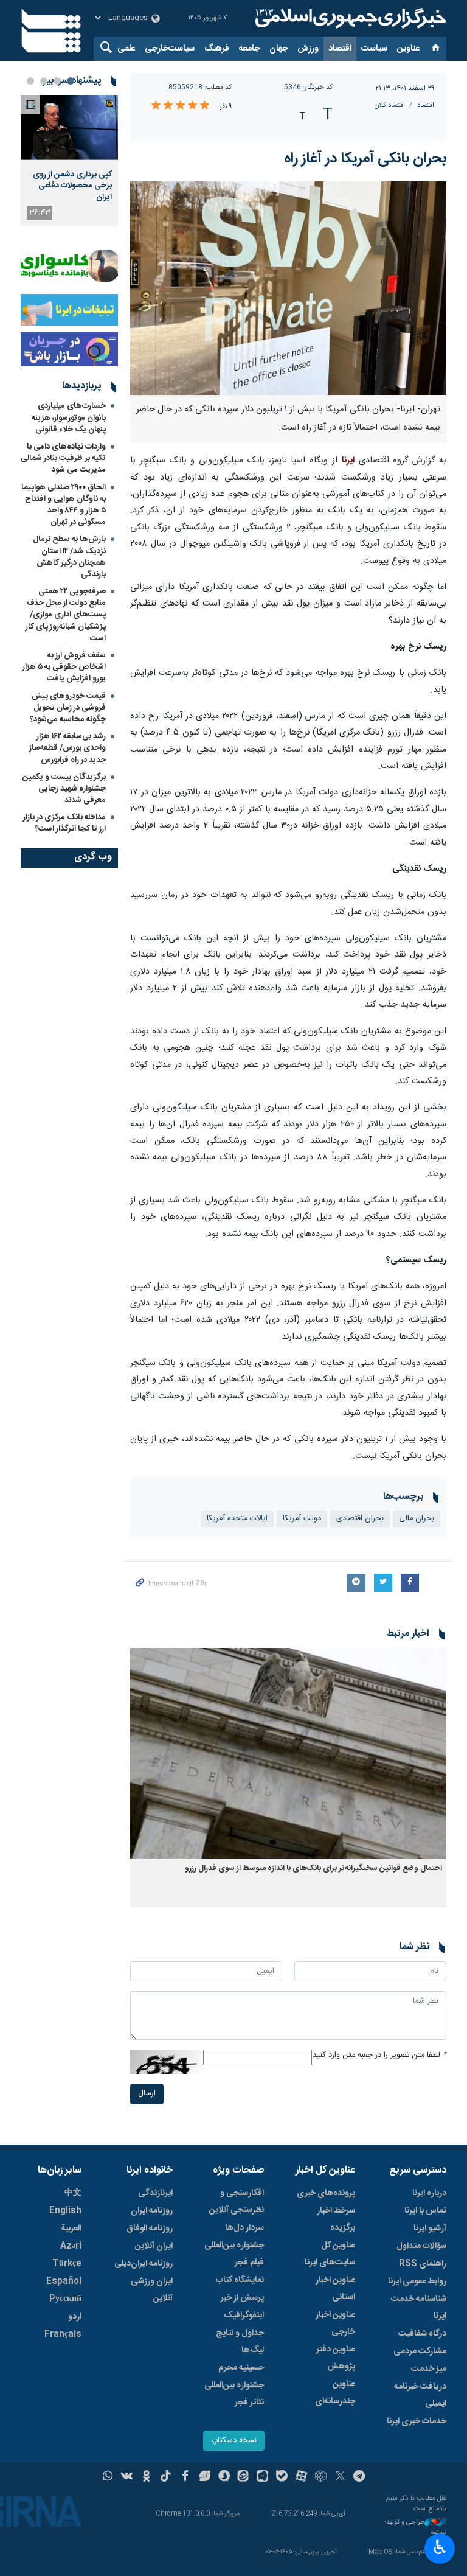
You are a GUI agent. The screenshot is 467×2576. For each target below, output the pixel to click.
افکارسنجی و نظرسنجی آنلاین (237, 2202)
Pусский (65, 2299)
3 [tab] (44, 81)
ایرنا (349, 18)
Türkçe (67, 2264)
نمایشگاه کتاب (240, 2280)
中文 (73, 2193)
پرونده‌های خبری (326, 2193)
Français (63, 2334)
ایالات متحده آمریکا (237, 1519)
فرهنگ (217, 49)
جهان (278, 49)
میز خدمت (429, 2369)
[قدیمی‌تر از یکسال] (288, 1754)
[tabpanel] (69, 160)
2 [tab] (57, 81)
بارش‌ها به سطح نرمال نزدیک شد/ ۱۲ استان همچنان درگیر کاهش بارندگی (69, 557)
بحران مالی (417, 1519)
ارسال (147, 2094)
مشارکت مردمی (420, 2351)
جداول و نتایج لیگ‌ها (240, 2342)
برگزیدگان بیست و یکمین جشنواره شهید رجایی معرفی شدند (64, 789)
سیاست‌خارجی (170, 49)
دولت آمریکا (302, 1519)
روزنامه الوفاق (150, 2229)
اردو (75, 2317)
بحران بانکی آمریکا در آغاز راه (365, 159)
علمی (126, 49)
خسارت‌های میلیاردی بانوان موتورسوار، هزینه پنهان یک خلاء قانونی (69, 417)
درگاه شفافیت (422, 2334)
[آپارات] (301, 2477)
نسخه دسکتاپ (234, 2441)
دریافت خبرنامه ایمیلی (420, 2395)
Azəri (71, 2246)
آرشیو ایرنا (430, 2229)
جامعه (249, 49)
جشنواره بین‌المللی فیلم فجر (234, 2254)
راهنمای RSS (423, 2264)
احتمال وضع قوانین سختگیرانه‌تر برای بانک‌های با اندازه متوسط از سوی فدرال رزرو (313, 1869)
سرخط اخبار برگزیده (336, 2219)
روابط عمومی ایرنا (417, 2281)
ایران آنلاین (154, 2246)
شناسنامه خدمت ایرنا (419, 2308)
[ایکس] (340, 2477)
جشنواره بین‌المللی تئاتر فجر (234, 2394)
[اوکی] (146, 2477)
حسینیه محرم (241, 2368)
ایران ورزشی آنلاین (152, 2290)
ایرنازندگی (155, 2193)
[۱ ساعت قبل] (69, 127)
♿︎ (440, 2547)
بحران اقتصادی (360, 1519)
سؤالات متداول (421, 2246)
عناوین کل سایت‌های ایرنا (330, 2254)
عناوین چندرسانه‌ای (335, 2393)
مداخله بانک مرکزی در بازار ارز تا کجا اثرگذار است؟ (64, 823)
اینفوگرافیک (244, 2316)
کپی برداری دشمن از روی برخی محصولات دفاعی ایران (72, 186)
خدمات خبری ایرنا (417, 2421)
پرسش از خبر (242, 2298)
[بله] (282, 2477)
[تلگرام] (360, 2477)
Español (64, 2281)
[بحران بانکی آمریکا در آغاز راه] (288, 288)
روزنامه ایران (152, 2211)
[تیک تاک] (166, 2477)
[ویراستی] (205, 2477)
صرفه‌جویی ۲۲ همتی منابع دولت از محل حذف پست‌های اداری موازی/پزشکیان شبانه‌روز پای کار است (66, 615)
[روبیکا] (321, 2477)
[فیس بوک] (185, 2477)
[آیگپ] (262, 2477)
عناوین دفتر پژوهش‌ (336, 2358)
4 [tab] (30, 81)
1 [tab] (71, 81)
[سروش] (224, 2477)
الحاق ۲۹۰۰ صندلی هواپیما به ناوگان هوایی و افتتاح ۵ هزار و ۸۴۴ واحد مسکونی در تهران (64, 505)
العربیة (71, 2229)
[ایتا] (244, 2477)
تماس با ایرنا (425, 2211)
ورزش (308, 49)
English (65, 2211)
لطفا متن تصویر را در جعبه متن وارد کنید (379, 2055)
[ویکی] (127, 2477)
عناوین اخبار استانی (335, 2289)
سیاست (374, 49)
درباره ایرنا (429, 2193)
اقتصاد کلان (390, 106)
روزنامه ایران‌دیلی (144, 2264)
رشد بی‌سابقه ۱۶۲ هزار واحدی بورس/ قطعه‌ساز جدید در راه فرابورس (67, 748)
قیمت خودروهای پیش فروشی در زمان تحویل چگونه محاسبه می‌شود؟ (68, 708)
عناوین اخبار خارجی (335, 2323)
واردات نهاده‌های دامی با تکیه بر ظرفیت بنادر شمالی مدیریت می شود (63, 458)
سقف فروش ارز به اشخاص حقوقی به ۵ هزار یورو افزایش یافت (64, 667)
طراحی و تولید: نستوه (415, 2528)
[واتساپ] (108, 2477)
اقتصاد (340, 49)
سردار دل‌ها (244, 2228)
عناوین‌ (408, 49)
